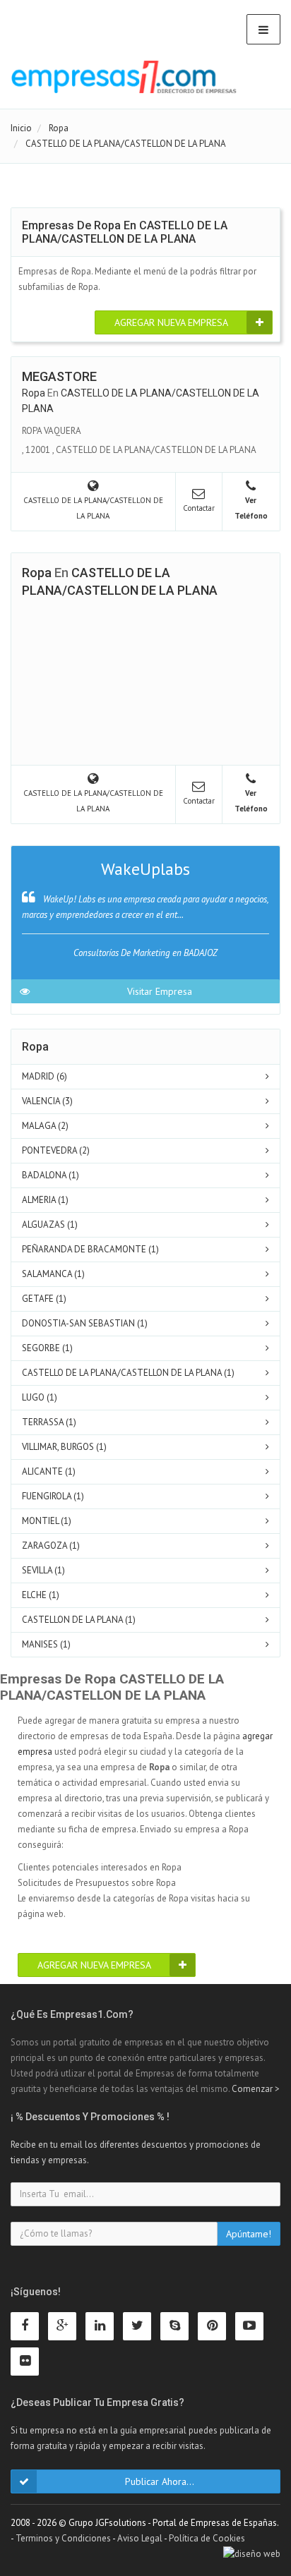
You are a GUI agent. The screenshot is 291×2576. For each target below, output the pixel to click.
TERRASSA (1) (49, 1422)
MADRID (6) (44, 1076)
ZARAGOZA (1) (51, 1546)
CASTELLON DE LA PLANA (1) (79, 1620)
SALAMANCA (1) (53, 1274)
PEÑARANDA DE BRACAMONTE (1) (90, 1249)
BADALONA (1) (51, 1175)
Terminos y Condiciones (63, 2538)
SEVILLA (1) (43, 1570)
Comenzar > (256, 2089)
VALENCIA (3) (47, 1101)
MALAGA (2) (45, 1126)
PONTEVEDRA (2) (56, 1150)
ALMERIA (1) (45, 1200)
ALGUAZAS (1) (50, 1224)
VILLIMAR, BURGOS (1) (64, 1447)
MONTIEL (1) (47, 1521)
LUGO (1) (40, 1397)
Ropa (34, 393)
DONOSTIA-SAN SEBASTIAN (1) (85, 1323)
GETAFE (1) (44, 1299)
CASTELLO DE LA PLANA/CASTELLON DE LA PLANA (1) (128, 1373)
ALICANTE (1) (49, 1471)
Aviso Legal (140, 2538)
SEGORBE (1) (47, 1348)
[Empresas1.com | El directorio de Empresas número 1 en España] (124, 77)
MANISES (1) (46, 1644)
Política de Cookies (207, 2538)
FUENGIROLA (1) (53, 1496)
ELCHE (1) (41, 1595)
